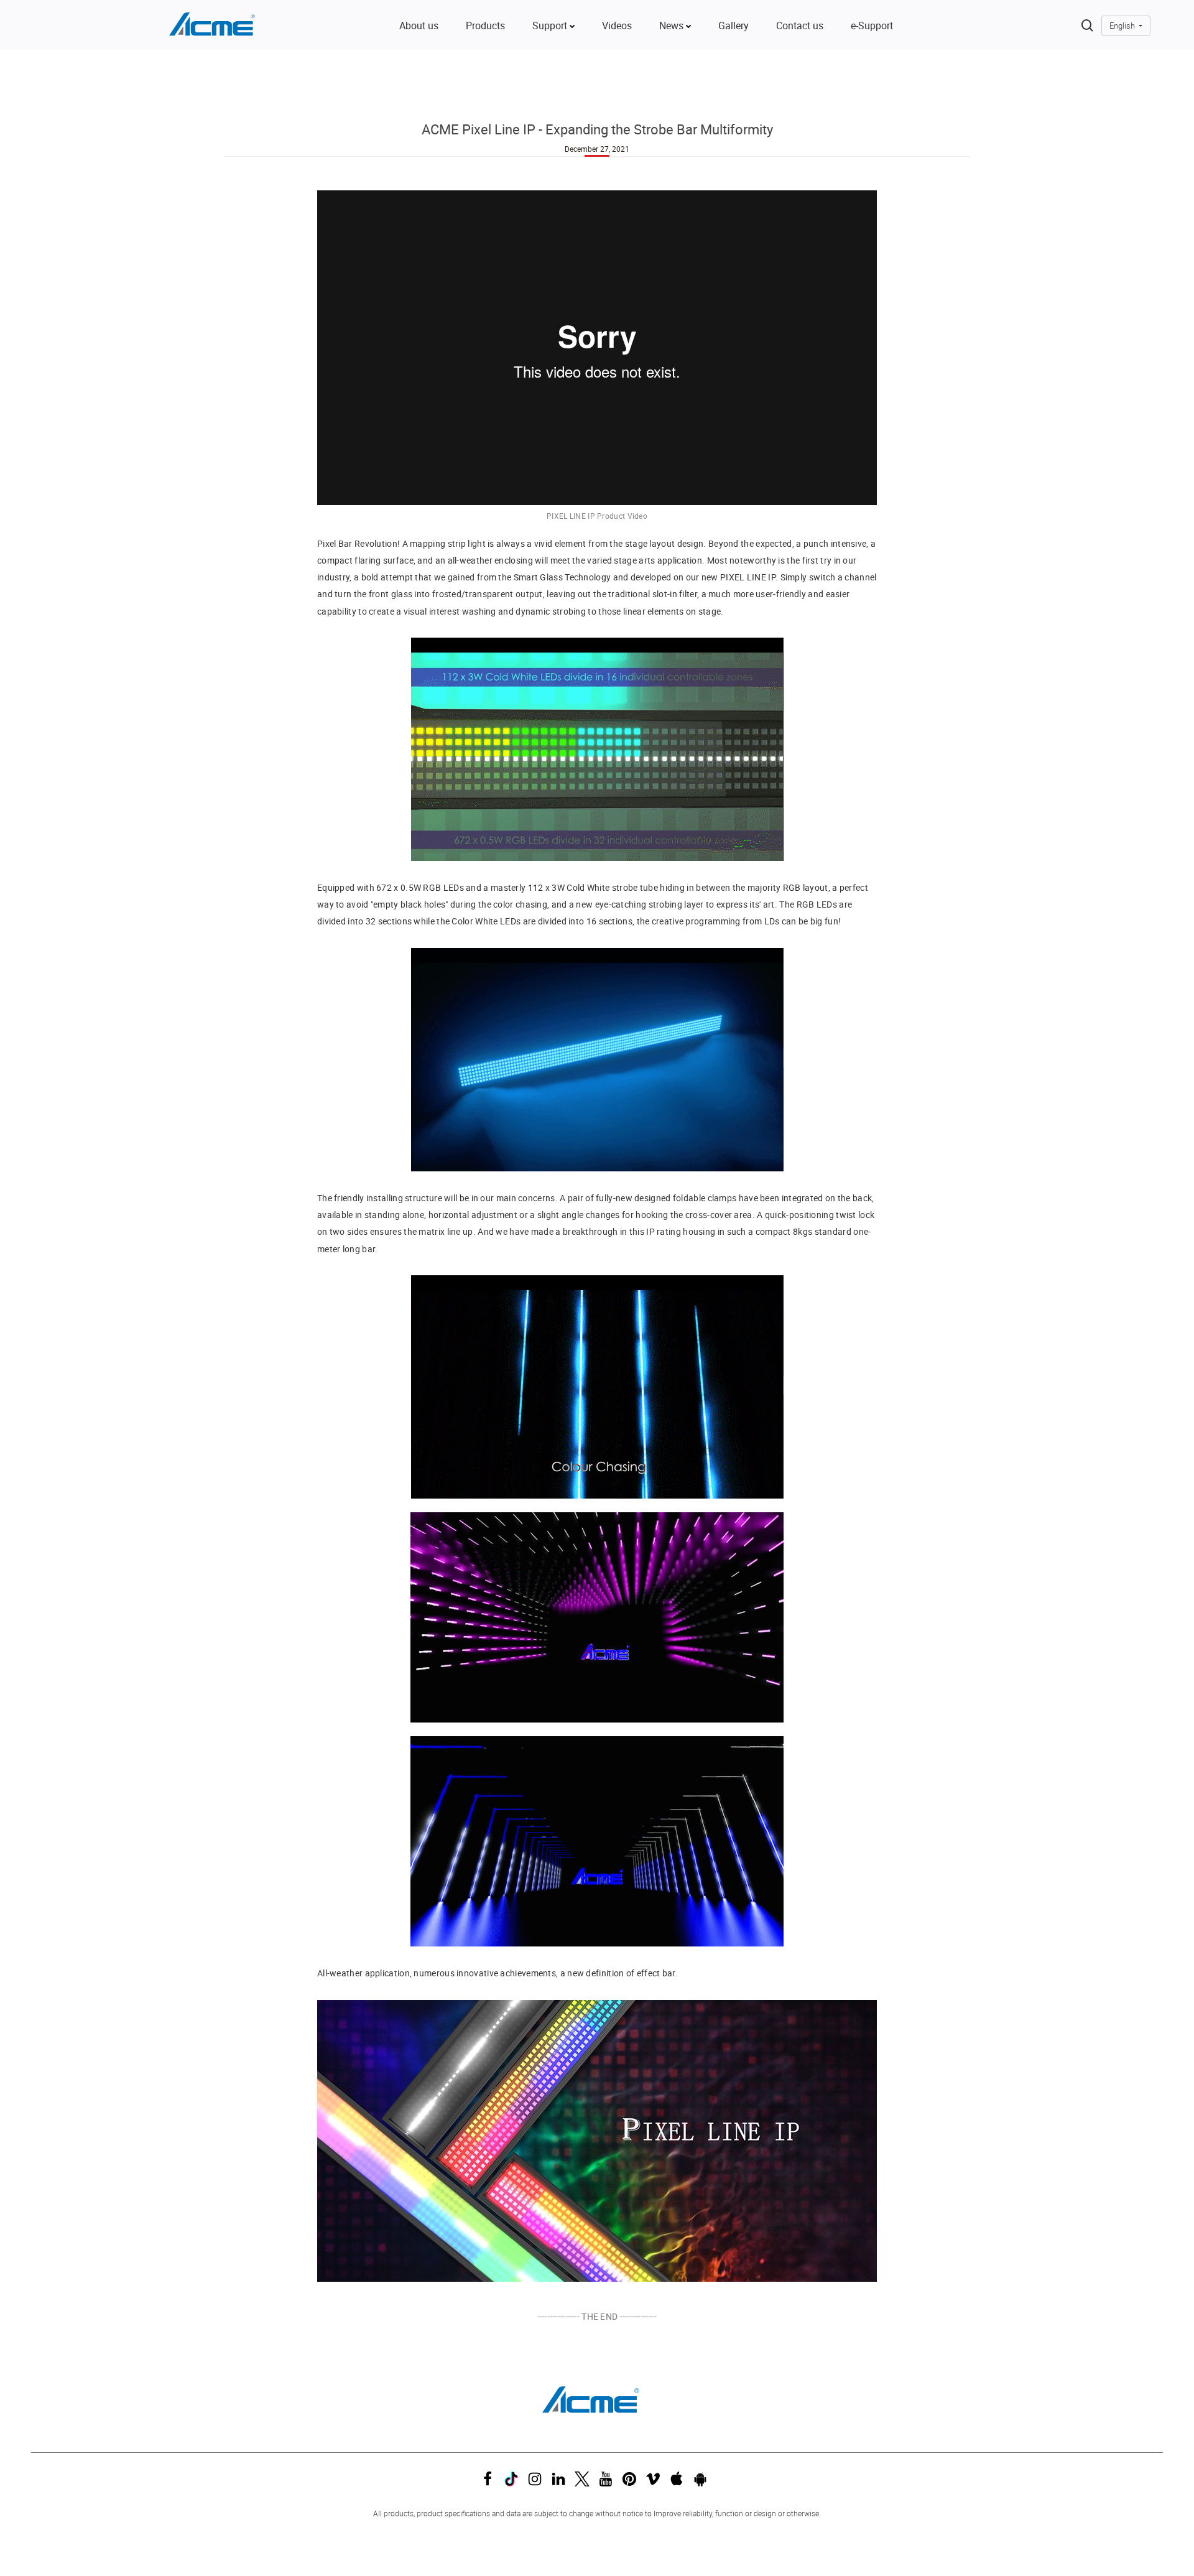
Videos (617, 26)
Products (485, 26)
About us (419, 26)
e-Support (872, 26)
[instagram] (538, 2482)
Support (551, 26)
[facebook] (491, 2482)
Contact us (800, 26)
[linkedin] (562, 2482)
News (673, 26)
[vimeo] (656, 2482)
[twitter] (585, 2482)
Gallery (734, 26)
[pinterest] (632, 2482)
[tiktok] (514, 2482)
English (1123, 26)
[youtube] (609, 2482)
